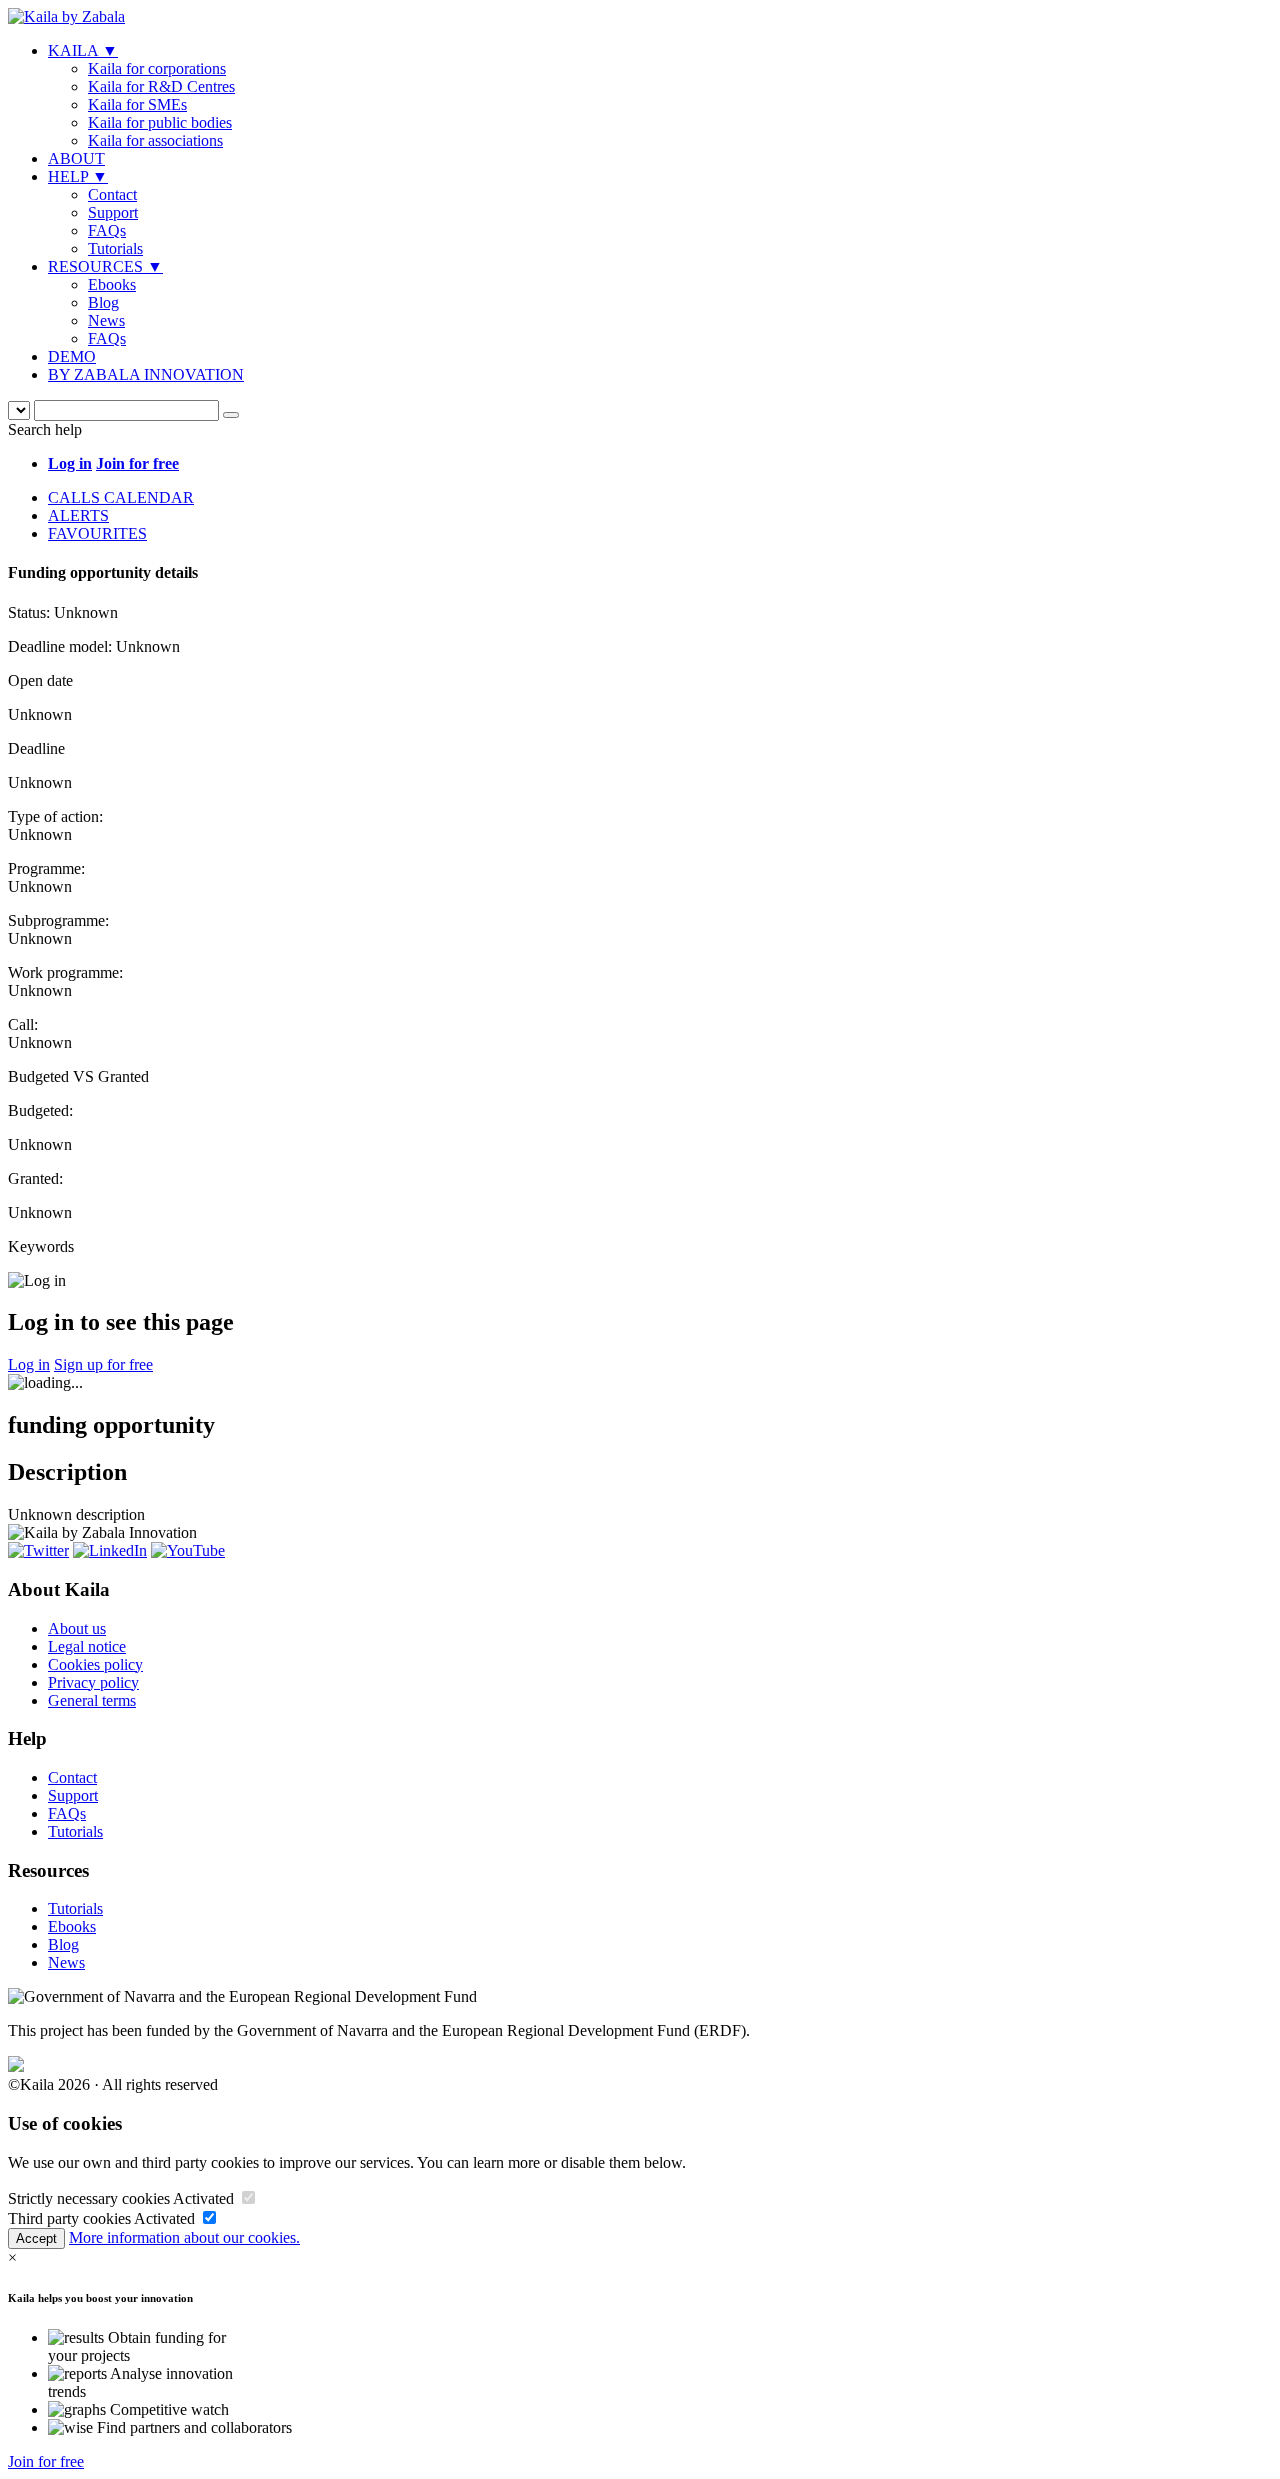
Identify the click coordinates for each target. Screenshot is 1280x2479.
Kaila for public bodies (160, 122)
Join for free (46, 2461)
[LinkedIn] (110, 1550)
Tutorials (115, 248)
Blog (103, 302)
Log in (29, 1364)
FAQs (107, 230)
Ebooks (112, 284)
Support (113, 212)
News (106, 320)
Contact (112, 194)
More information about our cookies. (184, 2237)
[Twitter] (38, 1550)
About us (77, 1628)
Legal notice (87, 1646)
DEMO (72, 356)
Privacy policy (93, 1682)
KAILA (83, 50)
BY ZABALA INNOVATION (146, 374)
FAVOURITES (97, 533)
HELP (78, 176)
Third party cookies (69, 2218)
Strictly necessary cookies (89, 2198)
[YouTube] (188, 1550)
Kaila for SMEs (137, 104)
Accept (36, 2238)
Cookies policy (95, 1664)
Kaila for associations (155, 140)
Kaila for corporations (157, 68)
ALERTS (78, 515)
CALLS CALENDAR (121, 497)
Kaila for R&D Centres (161, 86)
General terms (92, 1700)
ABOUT (76, 158)
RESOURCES (105, 266)
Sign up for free (103, 1364)
